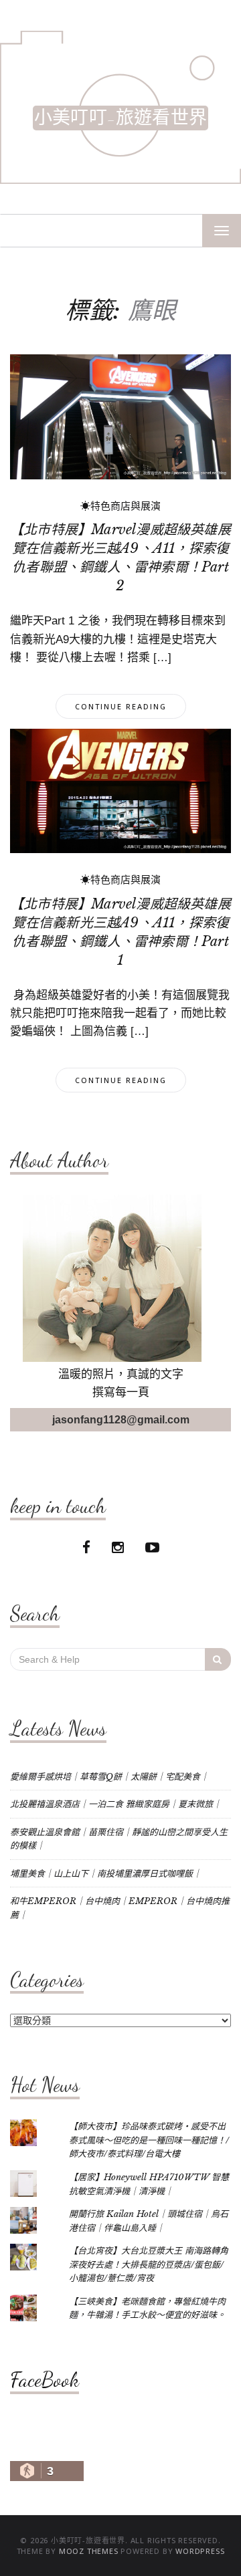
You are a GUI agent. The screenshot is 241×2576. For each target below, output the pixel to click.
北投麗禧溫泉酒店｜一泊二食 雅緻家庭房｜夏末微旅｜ (116, 1804)
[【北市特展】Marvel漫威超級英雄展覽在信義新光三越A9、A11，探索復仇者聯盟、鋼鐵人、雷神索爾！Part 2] (120, 416)
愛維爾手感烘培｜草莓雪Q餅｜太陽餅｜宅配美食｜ (109, 1777)
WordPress (200, 2551)
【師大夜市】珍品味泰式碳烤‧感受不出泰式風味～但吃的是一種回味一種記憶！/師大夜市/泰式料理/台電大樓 (149, 2140)
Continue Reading (121, 706)
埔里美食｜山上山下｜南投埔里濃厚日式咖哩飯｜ (106, 1874)
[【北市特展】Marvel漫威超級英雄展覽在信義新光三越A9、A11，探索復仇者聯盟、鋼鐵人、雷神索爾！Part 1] (120, 790)
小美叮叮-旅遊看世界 (120, 118)
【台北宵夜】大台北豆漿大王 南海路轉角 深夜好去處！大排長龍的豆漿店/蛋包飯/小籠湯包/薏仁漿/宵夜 (149, 2264)
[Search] (218, 1659)
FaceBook (45, 2379)
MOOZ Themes (89, 2551)
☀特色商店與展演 (120, 506)
